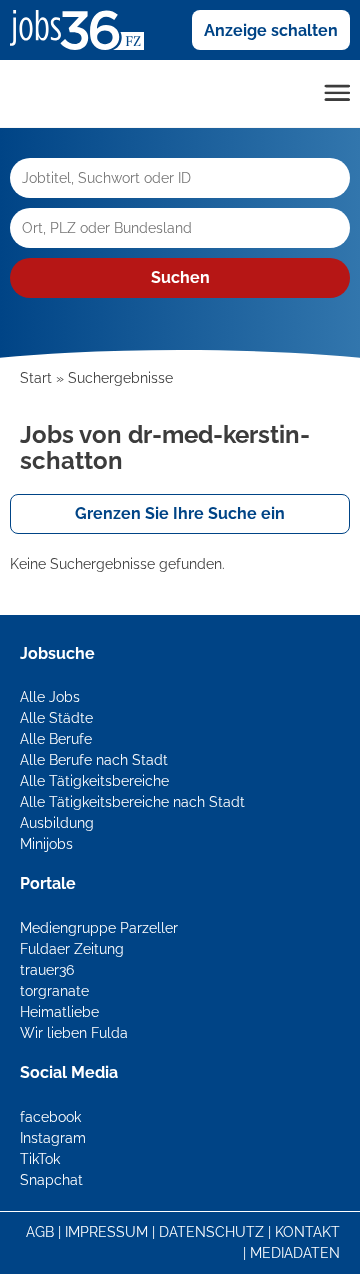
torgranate (54, 991)
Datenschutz (211, 1232)
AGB (40, 1232)
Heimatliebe (59, 1012)
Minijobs (46, 844)
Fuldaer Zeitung (72, 949)
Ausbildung (57, 823)
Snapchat (51, 1180)
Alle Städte (56, 718)
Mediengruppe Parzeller (99, 928)
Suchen (180, 277)
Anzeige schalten (271, 30)
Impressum (106, 1232)
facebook (50, 1117)
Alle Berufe (56, 739)
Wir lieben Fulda (74, 1033)
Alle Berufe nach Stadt (94, 760)
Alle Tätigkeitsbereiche (94, 781)
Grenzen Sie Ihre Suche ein (180, 513)
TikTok (40, 1159)
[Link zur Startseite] (84, 29)
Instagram (53, 1138)
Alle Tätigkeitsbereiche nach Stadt (132, 802)
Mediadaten (295, 1253)
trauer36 (47, 970)
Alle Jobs (50, 697)
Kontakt (307, 1232)
